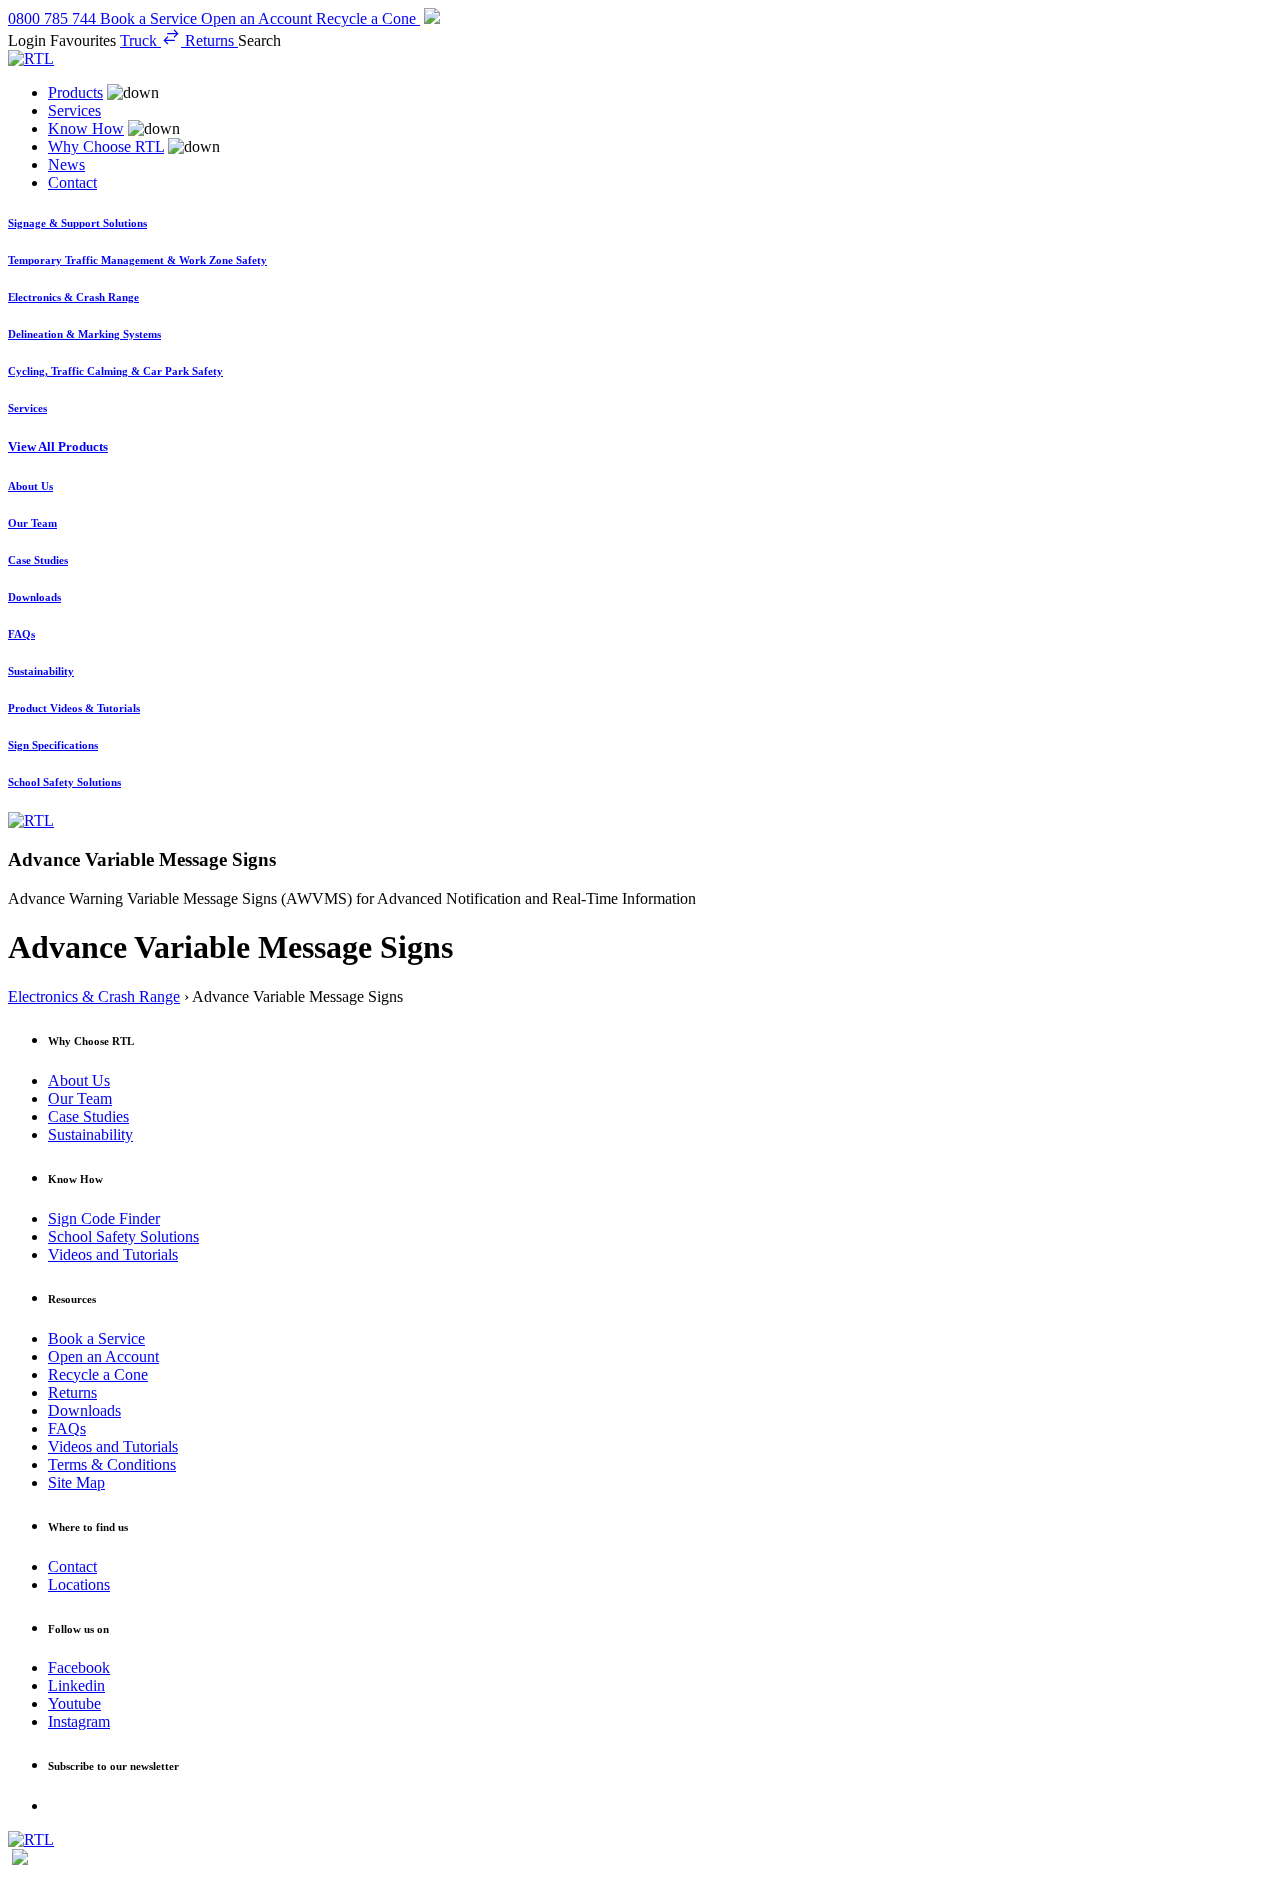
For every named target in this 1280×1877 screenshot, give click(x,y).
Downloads (84, 1410)
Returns (72, 1392)
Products (75, 92)
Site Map (76, 1482)
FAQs (67, 1428)
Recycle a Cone (98, 1374)
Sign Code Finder (104, 1218)
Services (74, 110)
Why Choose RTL (106, 146)
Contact (72, 182)
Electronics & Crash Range (94, 996)
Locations (79, 1584)
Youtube (74, 1703)
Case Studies (88, 1116)
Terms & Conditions (112, 1464)
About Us (79, 1080)
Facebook (79, 1667)
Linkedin (76, 1685)
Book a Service (96, 1338)
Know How (86, 128)
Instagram (79, 1721)
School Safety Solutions (123, 1236)
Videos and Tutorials (113, 1254)
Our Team (80, 1098)
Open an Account (103, 1356)
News (66, 164)
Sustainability (90, 1134)
